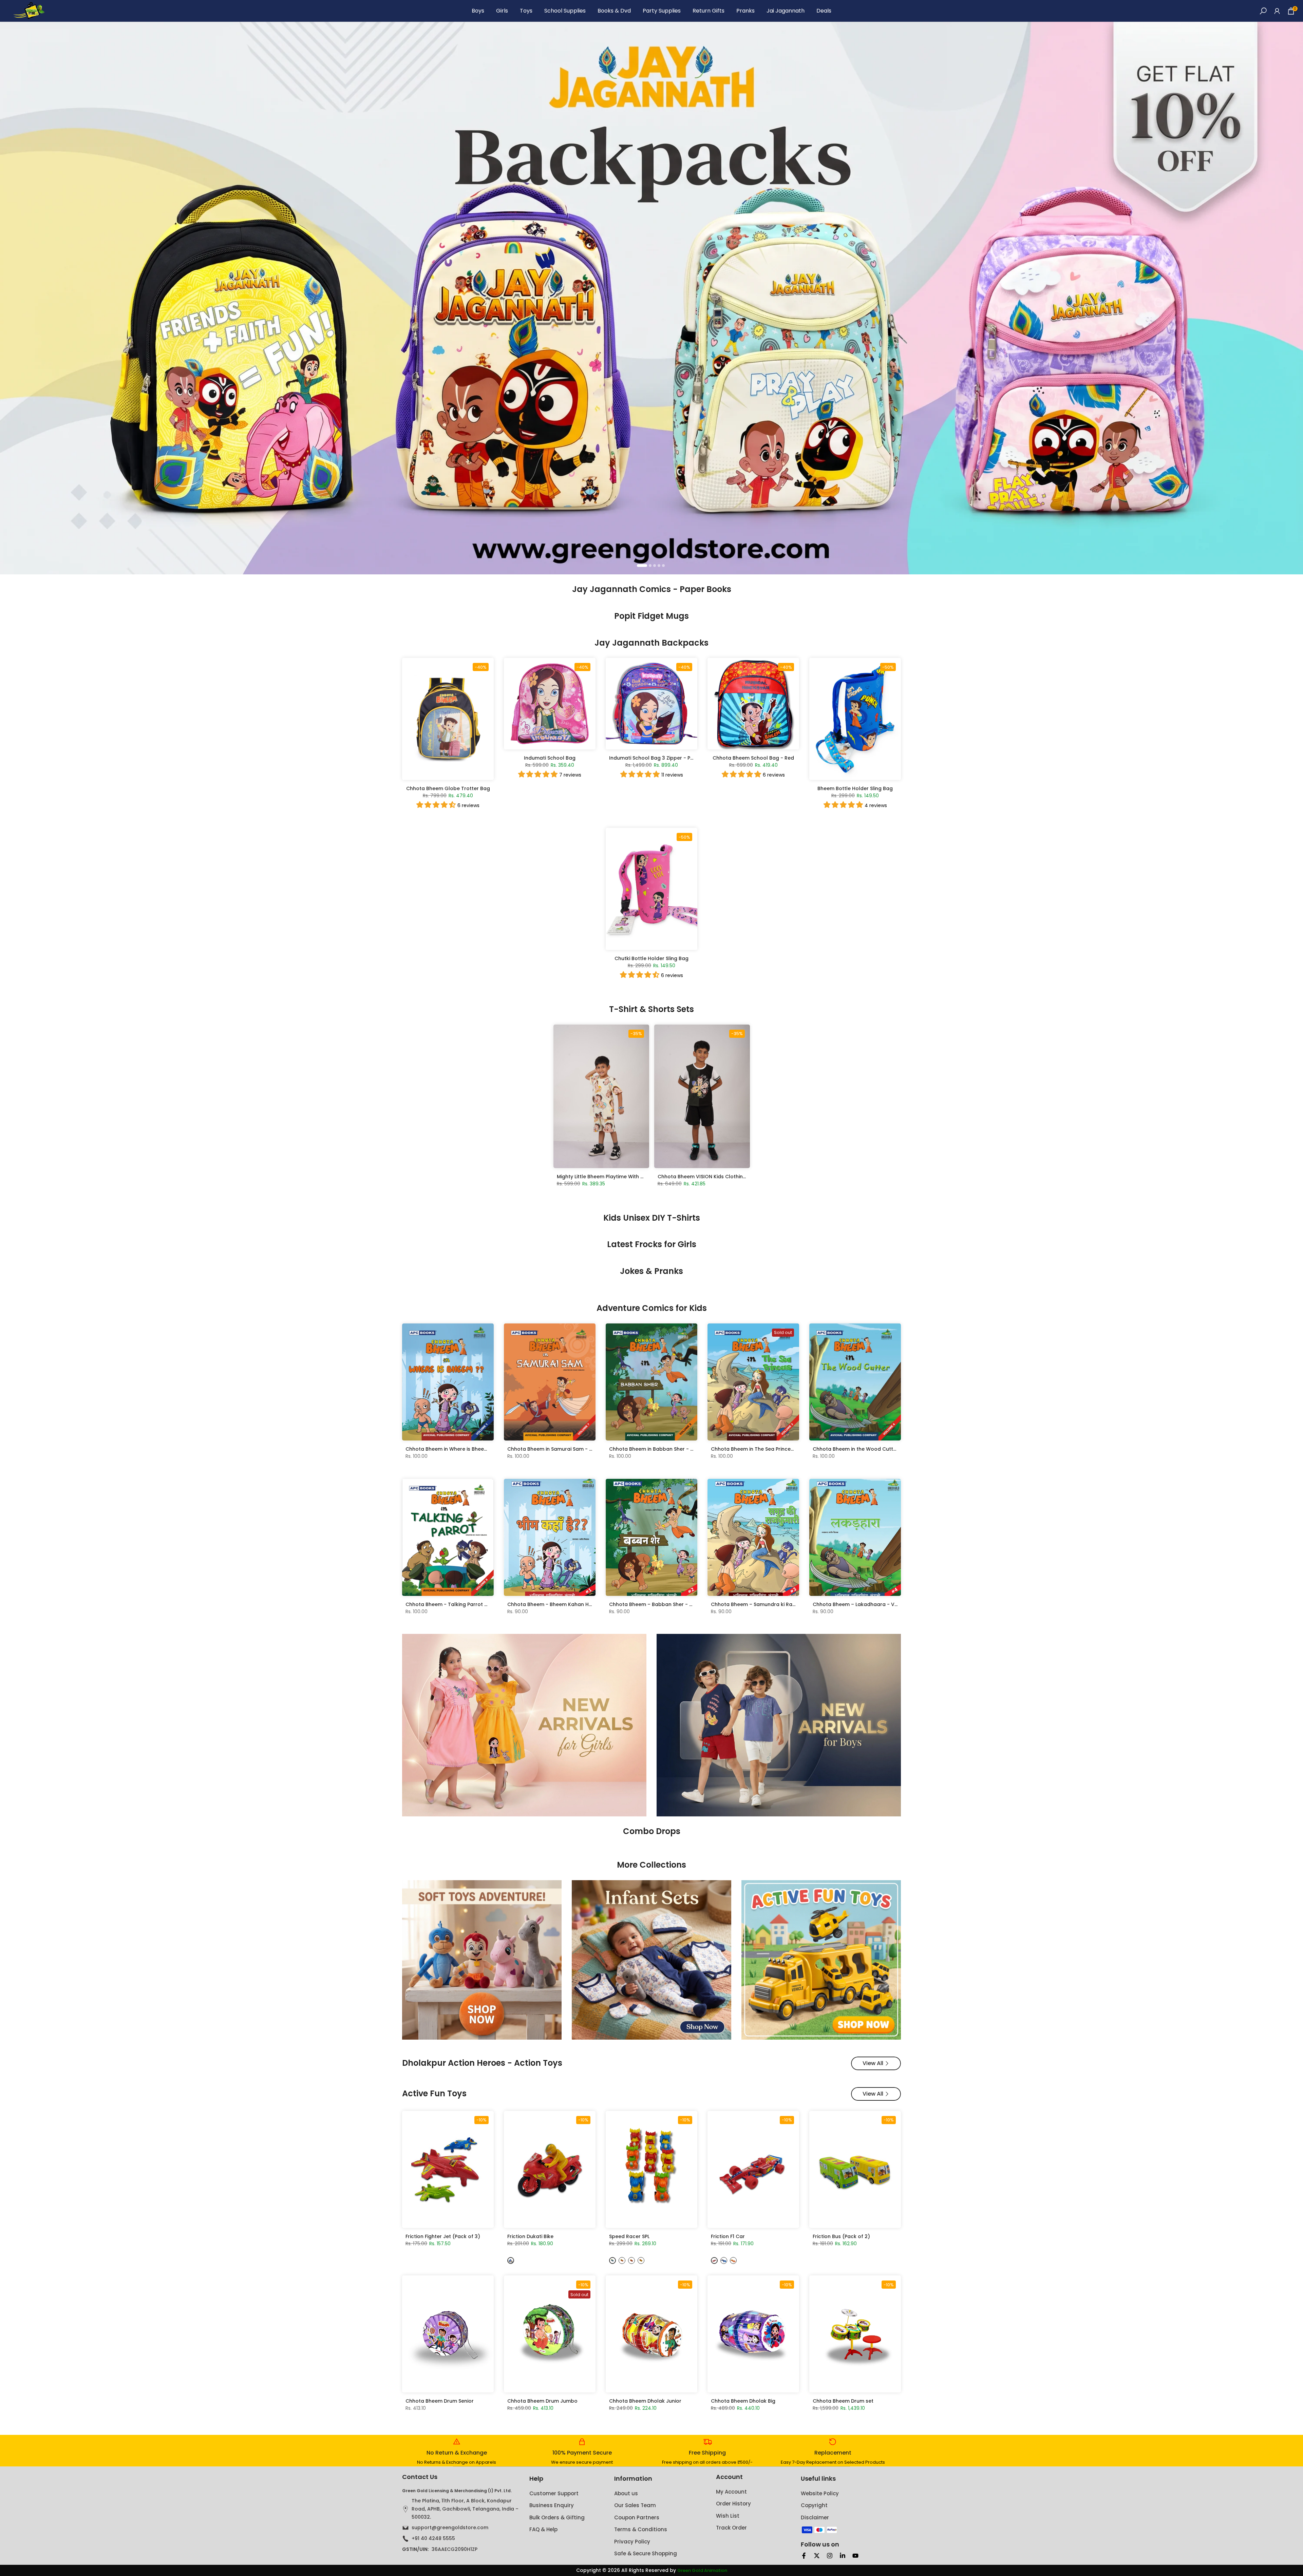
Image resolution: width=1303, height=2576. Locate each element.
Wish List (728, 2516)
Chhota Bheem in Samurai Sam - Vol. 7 (555, 1449)
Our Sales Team (635, 2505)
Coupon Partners (637, 2517)
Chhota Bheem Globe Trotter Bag (448, 788)
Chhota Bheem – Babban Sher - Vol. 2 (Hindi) (665, 1604)
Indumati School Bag (550, 758)
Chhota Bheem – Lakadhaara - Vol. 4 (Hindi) (868, 1604)
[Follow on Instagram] (830, 2556)
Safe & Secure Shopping (646, 2553)
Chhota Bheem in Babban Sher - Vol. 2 (656, 1449)
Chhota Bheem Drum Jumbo (542, 2401)
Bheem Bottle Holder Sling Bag (855, 788)
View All (873, 2063)
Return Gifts (709, 11)
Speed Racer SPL (629, 2236)
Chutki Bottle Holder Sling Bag (651, 958)
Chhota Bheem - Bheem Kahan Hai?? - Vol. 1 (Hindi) (571, 1604)
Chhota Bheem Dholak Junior (645, 2401)
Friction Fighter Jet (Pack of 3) (443, 2236)
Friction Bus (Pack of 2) (841, 2236)
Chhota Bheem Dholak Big (743, 2401)
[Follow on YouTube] (855, 2556)
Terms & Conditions (641, 2529)
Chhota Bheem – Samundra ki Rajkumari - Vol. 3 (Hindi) (779, 1604)
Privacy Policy (632, 2542)
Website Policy (820, 2493)
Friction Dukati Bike (530, 2236)
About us (626, 2493)
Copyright (814, 2505)
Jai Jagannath (786, 11)
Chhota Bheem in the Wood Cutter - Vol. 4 (865, 1449)
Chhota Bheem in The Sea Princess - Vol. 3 (763, 1449)
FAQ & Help (543, 2529)
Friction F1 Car (728, 2236)
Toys (526, 11)
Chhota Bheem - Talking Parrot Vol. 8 (452, 1604)
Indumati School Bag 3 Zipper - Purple (656, 758)
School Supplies (565, 11)
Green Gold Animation (702, 2571)
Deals (824, 11)
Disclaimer (815, 2517)
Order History (733, 2504)
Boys (478, 11)
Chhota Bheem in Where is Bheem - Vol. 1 (456, 1449)
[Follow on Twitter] (817, 2556)
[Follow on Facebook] (804, 2556)
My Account (731, 2492)
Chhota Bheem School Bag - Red (753, 758)
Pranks (745, 11)
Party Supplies (662, 11)
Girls (502, 11)
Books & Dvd (614, 11)
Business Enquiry (552, 2505)
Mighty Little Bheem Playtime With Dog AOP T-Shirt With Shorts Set (638, 1177)
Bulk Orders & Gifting (557, 2517)
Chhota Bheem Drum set (843, 2401)
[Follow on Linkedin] (843, 2556)
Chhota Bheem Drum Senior (440, 2401)
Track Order (731, 2528)
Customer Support (554, 2493)
